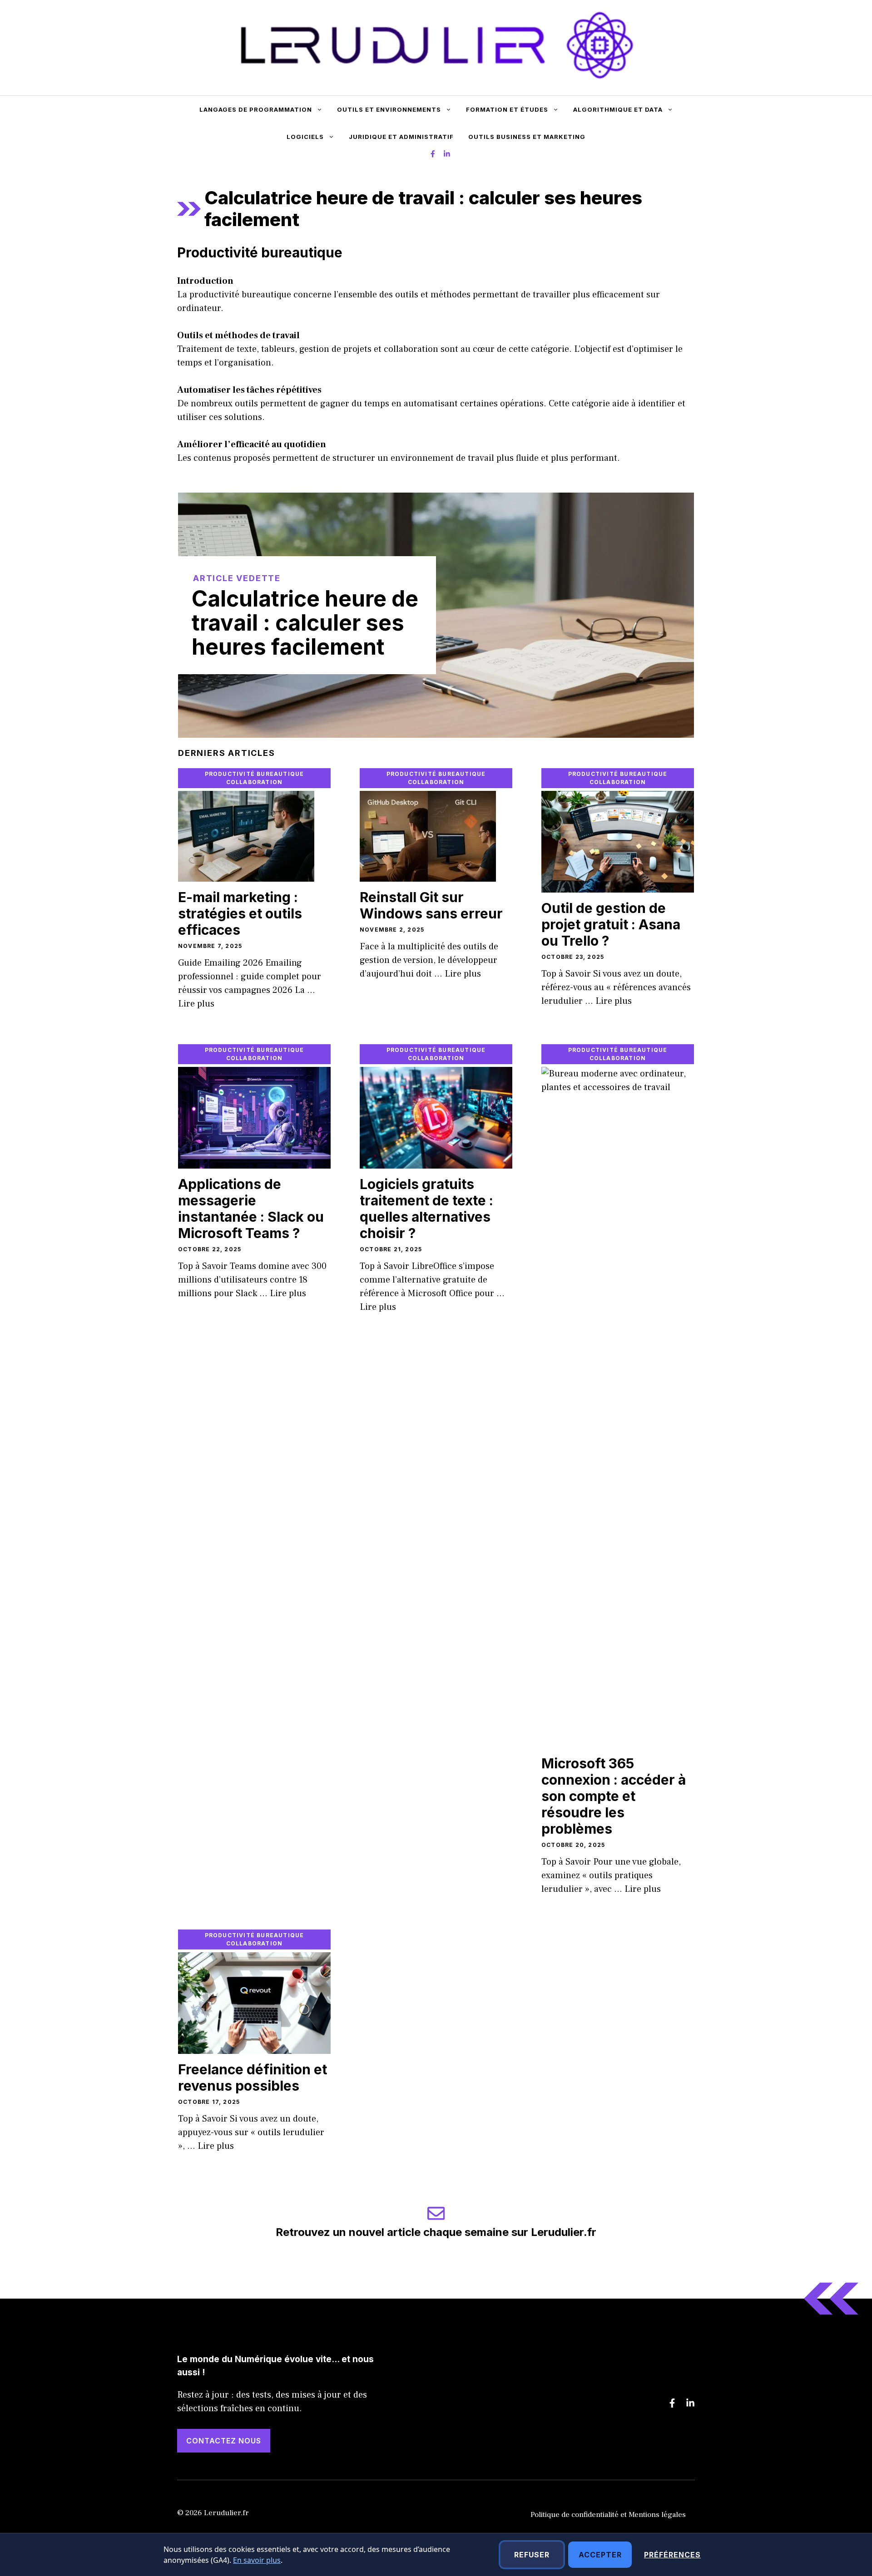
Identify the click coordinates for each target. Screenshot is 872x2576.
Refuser (532, 2555)
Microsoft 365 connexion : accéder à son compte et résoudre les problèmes (614, 1796)
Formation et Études (507, 109)
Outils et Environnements (389, 109)
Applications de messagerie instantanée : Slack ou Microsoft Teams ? (251, 1209)
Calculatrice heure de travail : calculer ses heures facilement (305, 623)
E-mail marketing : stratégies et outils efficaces (240, 913)
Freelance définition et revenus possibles (253, 2078)
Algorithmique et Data (618, 109)
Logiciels (305, 137)
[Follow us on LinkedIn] (447, 155)
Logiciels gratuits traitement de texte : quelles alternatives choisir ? (426, 1209)
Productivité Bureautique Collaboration (255, 778)
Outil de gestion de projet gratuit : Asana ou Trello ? (611, 924)
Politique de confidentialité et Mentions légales (608, 2515)
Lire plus (196, 1004)
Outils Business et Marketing (527, 137)
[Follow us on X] (433, 155)
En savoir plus (257, 2560)
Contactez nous (224, 2441)
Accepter (600, 2555)
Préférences (672, 2555)
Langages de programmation (256, 109)
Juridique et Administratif (401, 137)
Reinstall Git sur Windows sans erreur (431, 905)
